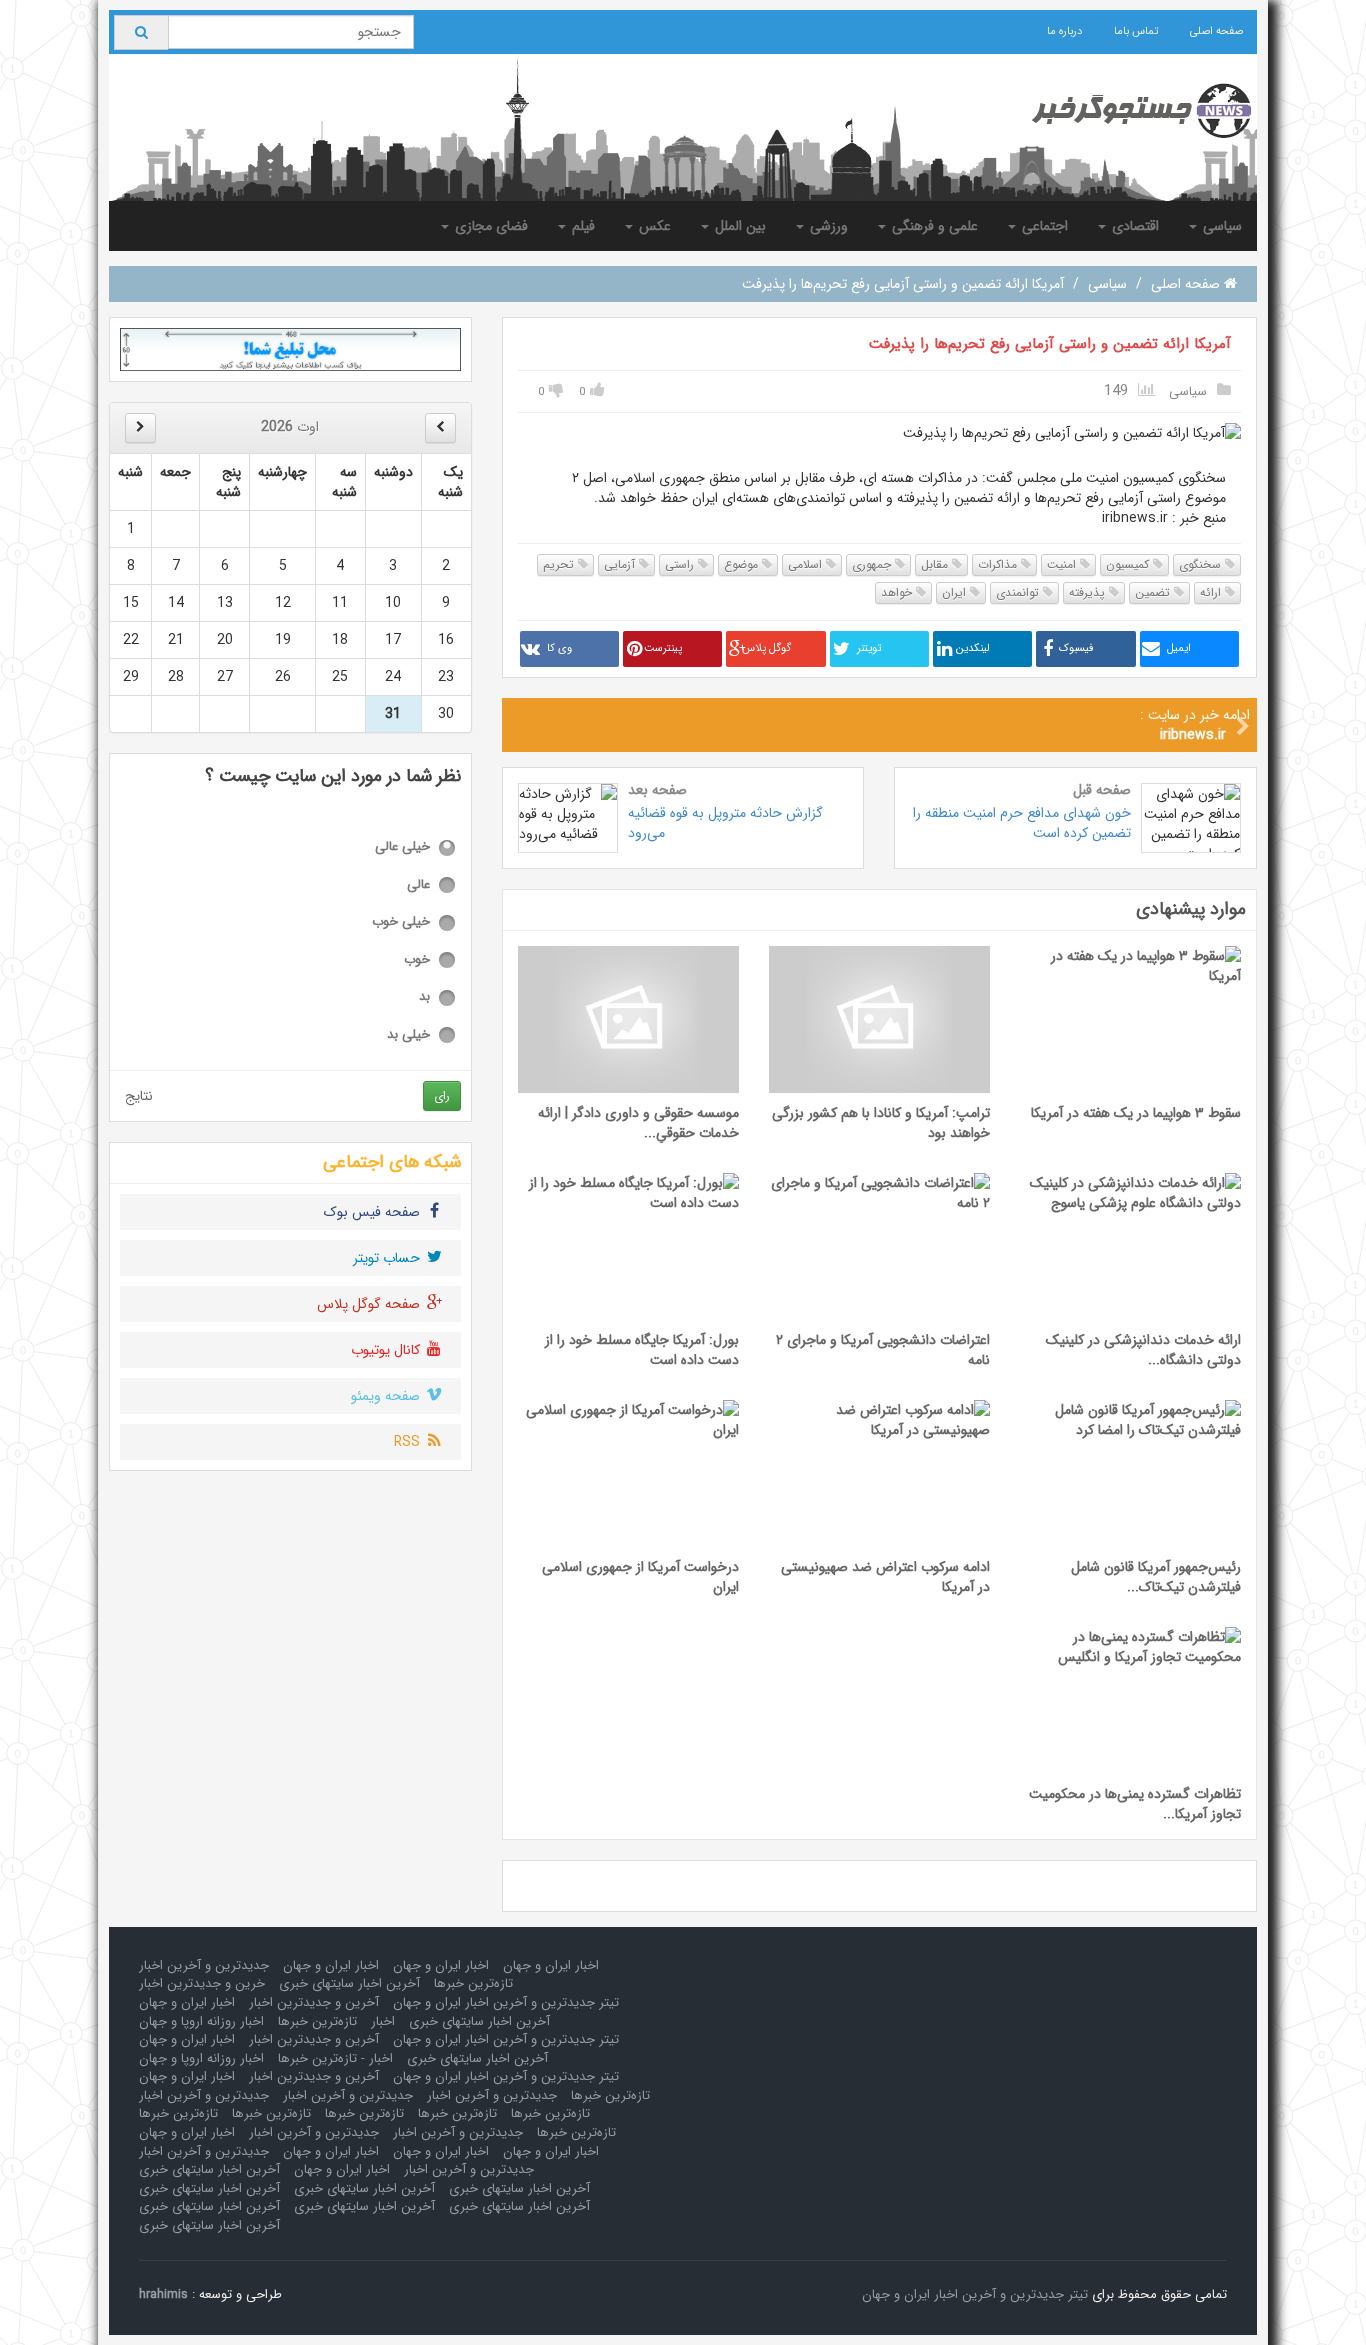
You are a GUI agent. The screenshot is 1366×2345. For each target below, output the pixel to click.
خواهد (898, 592)
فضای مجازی (489, 226)
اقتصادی (1133, 226)
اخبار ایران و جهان (551, 1965)
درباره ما (1064, 31)
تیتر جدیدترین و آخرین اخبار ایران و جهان (506, 2002)
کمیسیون (1129, 564)
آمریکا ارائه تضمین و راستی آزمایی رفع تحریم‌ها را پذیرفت (1050, 344)
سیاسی (1220, 226)
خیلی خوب (401, 922)
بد (424, 997)
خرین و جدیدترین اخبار (202, 1983)
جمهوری (873, 564)
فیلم (581, 226)
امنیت (1063, 564)
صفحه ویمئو (387, 1396)
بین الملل (738, 226)
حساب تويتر (388, 1258)
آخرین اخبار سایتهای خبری (349, 1983)
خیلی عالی (402, 847)
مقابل (936, 564)
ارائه (1212, 592)
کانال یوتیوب (387, 1350)
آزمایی (621, 564)
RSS (409, 1442)
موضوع (743, 564)
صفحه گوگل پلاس (370, 1304)
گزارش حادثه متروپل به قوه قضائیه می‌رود (725, 823)
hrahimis (163, 2294)
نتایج (139, 1096)
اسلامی (807, 564)
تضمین (1154, 592)
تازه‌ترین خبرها (473, 1983)
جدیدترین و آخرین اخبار (204, 1965)
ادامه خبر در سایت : (1195, 725)
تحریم (560, 564)
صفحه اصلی (1216, 31)
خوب (417, 960)
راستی (681, 564)
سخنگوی (1202, 564)
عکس (653, 226)
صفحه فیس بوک (374, 1212)
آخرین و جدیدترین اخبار (314, 2002)
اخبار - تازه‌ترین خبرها (335, 2058)
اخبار (383, 2021)
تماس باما (1136, 31)
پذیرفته (1089, 592)
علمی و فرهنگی (933, 226)
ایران (956, 592)
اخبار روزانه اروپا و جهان (201, 2021)
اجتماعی (1043, 226)
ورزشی (827, 226)
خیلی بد (408, 1035)
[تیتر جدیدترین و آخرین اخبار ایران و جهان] (1125, 111)
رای (442, 1095)
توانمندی (1019, 592)
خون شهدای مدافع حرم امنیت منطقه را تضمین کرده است (1022, 823)
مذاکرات (999, 564)
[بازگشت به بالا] (41, 2304)
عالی (418, 885)
